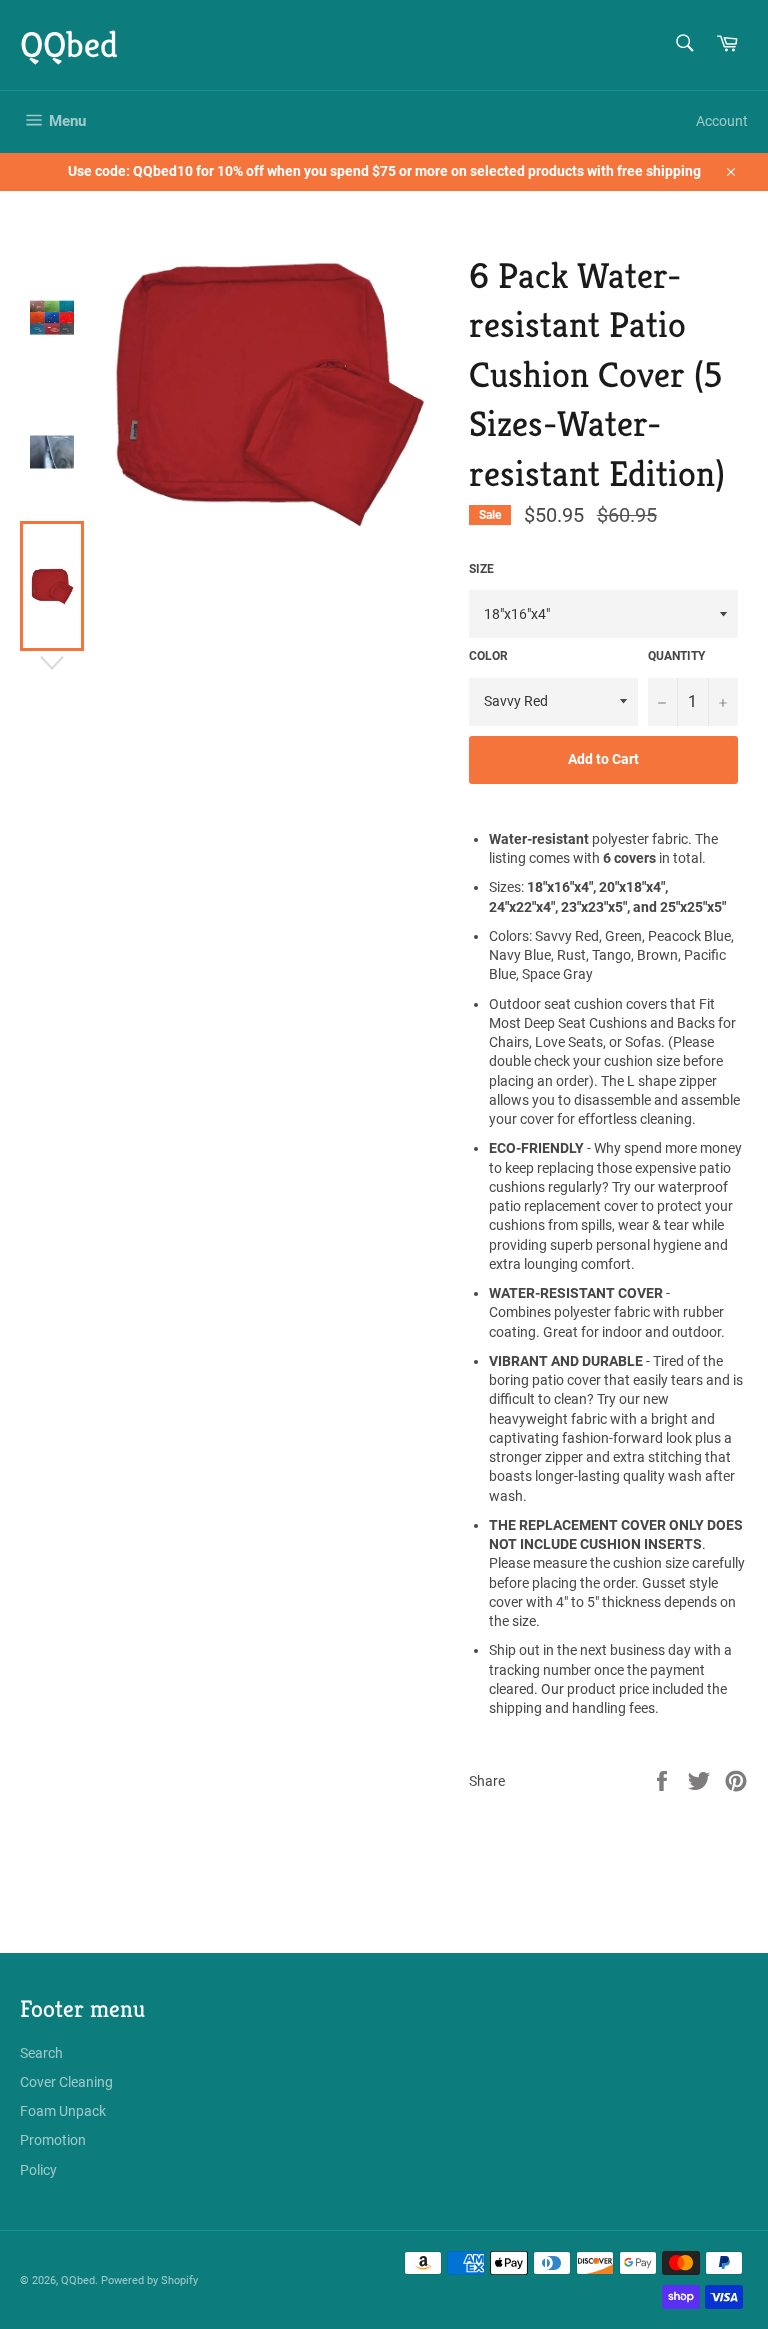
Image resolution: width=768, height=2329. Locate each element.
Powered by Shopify (149, 2280)
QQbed (69, 44)
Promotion (53, 2140)
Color (488, 656)
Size (481, 569)
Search (41, 2053)
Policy (38, 2170)
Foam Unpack (63, 2111)
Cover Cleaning (66, 2082)
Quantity (676, 656)
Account (722, 121)
